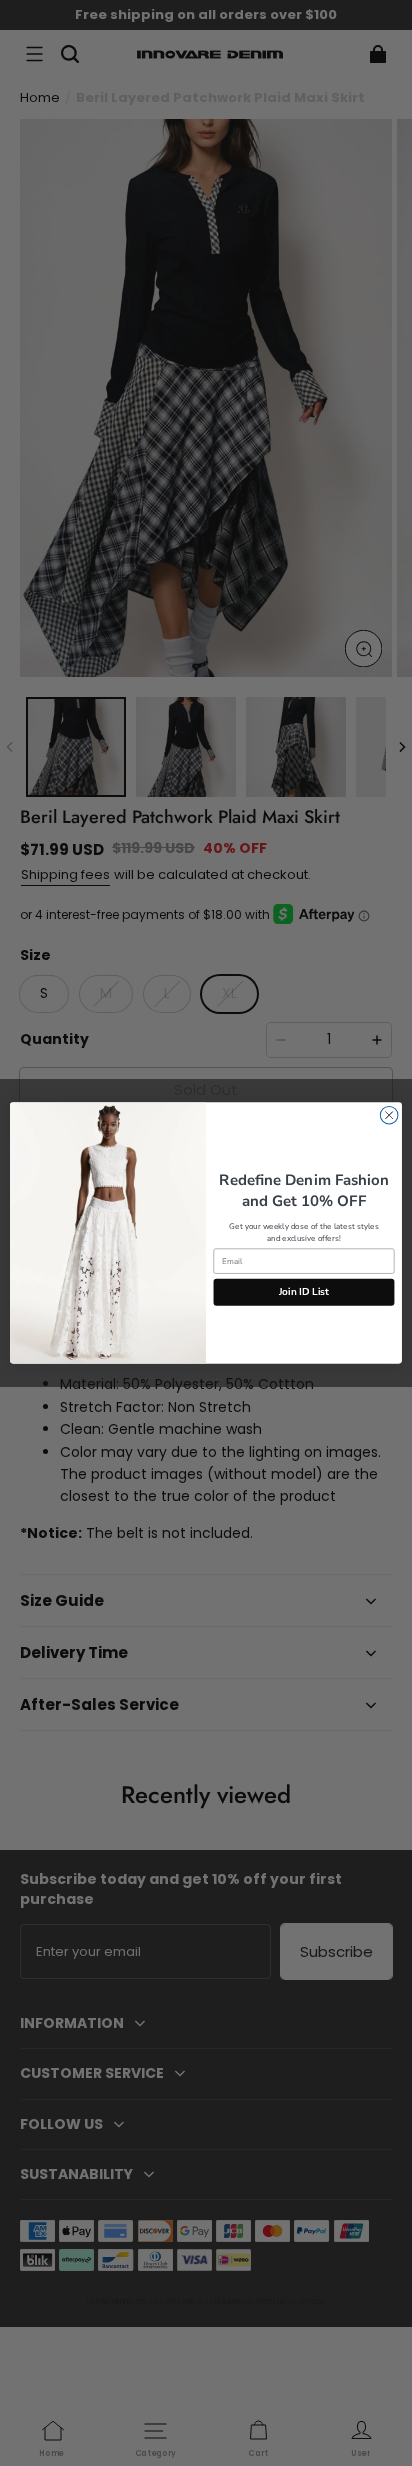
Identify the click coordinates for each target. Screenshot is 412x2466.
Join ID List (304, 1292)
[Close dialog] (389, 1115)
